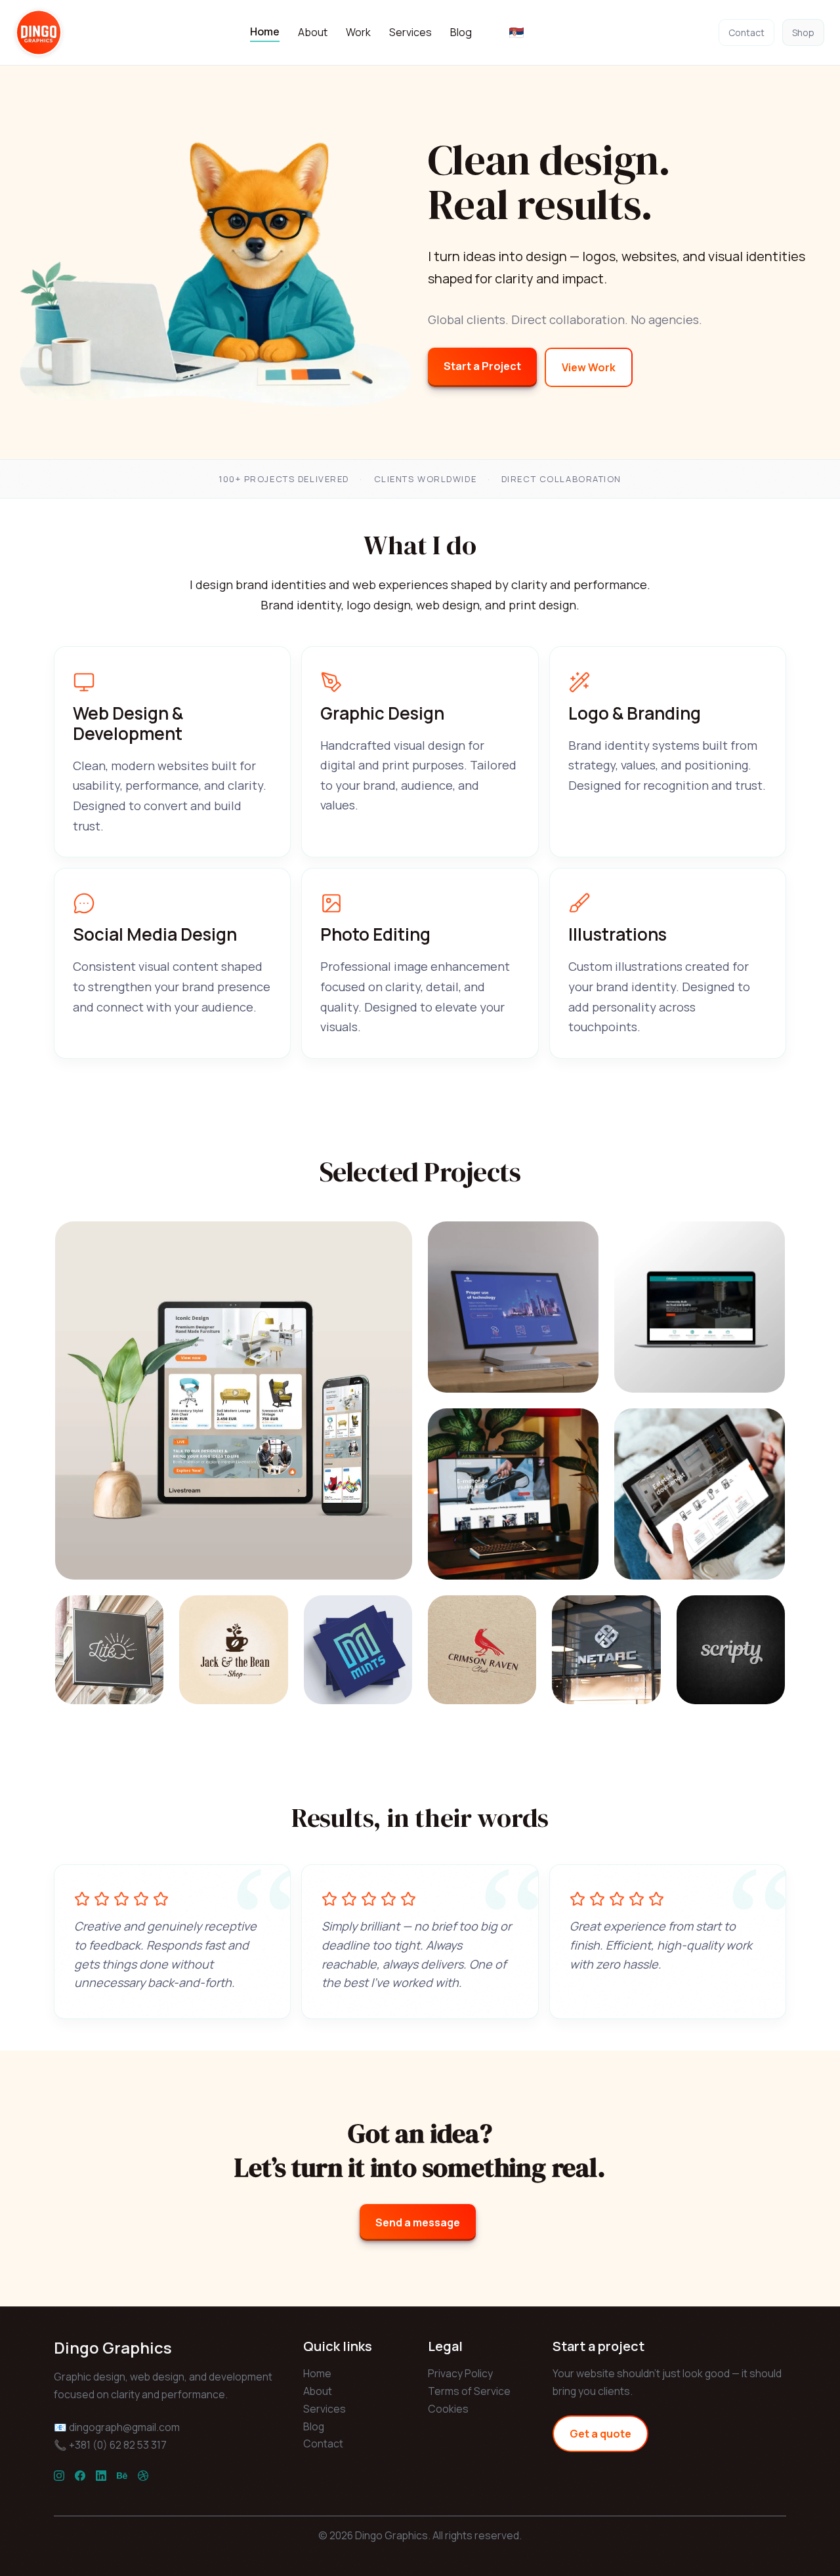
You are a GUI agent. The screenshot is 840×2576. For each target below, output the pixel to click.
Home (265, 31)
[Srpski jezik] (516, 33)
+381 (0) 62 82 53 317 (118, 2445)
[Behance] (122, 2475)
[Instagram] (59, 2475)
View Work (589, 367)
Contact (746, 32)
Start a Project (482, 366)
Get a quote (600, 2434)
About (313, 32)
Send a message (418, 2222)
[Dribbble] (143, 2475)
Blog (461, 32)
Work (358, 32)
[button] (234, 1400)
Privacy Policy (460, 2373)
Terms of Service (469, 2391)
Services (410, 32)
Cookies (448, 2409)
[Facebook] (80, 2475)
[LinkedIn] (101, 2475)
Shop (803, 32)
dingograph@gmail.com (124, 2427)
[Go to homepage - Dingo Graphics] (39, 32)
